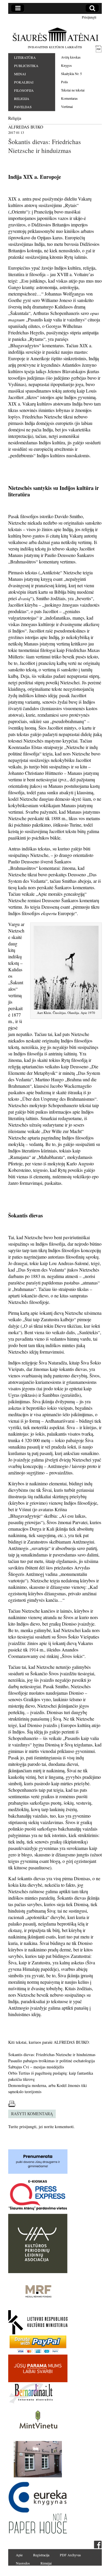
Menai (20, 74)
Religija (22, 99)
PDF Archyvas (70, 2555)
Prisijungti (89, 17)
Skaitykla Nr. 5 (71, 74)
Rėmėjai (46, 2563)
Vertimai (67, 106)
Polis (65, 82)
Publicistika (26, 66)
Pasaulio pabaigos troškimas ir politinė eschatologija (51, 2061)
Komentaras (69, 98)
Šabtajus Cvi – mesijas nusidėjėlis (36, 2067)
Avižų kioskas (71, 57)
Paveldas (23, 107)
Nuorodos (23, 2563)
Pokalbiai (24, 82)
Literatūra (25, 57)
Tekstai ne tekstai (73, 90)
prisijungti (28, 2127)
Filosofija (24, 90)
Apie (19, 2555)
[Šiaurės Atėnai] (55, 34)
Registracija (41, 2555)
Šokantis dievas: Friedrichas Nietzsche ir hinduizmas (52, 2054)
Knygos (66, 65)
